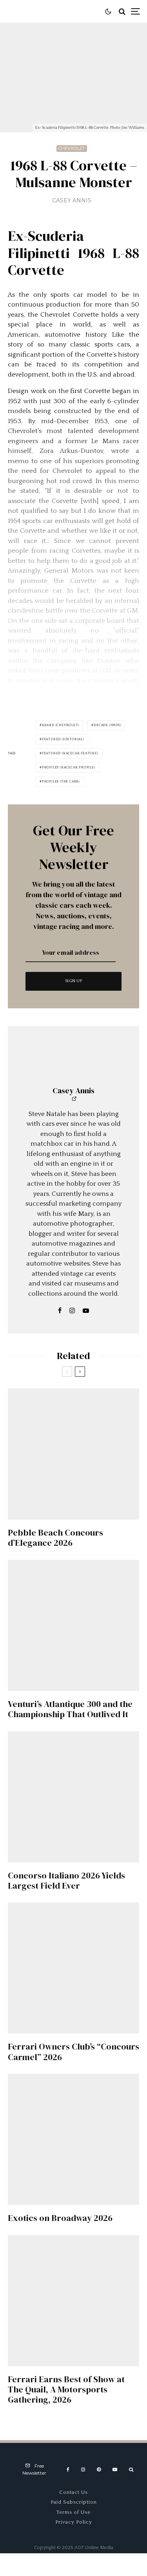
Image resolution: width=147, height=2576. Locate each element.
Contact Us (73, 2492)
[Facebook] (68, 2470)
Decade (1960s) (107, 725)
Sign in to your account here (92, 1844)
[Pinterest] (99, 2470)
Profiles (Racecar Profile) (69, 767)
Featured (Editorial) (63, 739)
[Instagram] (83, 2470)
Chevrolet (72, 148)
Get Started (73, 1812)
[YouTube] (115, 2470)
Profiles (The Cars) (61, 781)
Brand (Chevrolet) (61, 725)
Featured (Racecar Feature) (70, 753)
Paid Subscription (74, 2502)
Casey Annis (72, 200)
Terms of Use (73, 2512)
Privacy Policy (74, 2522)
